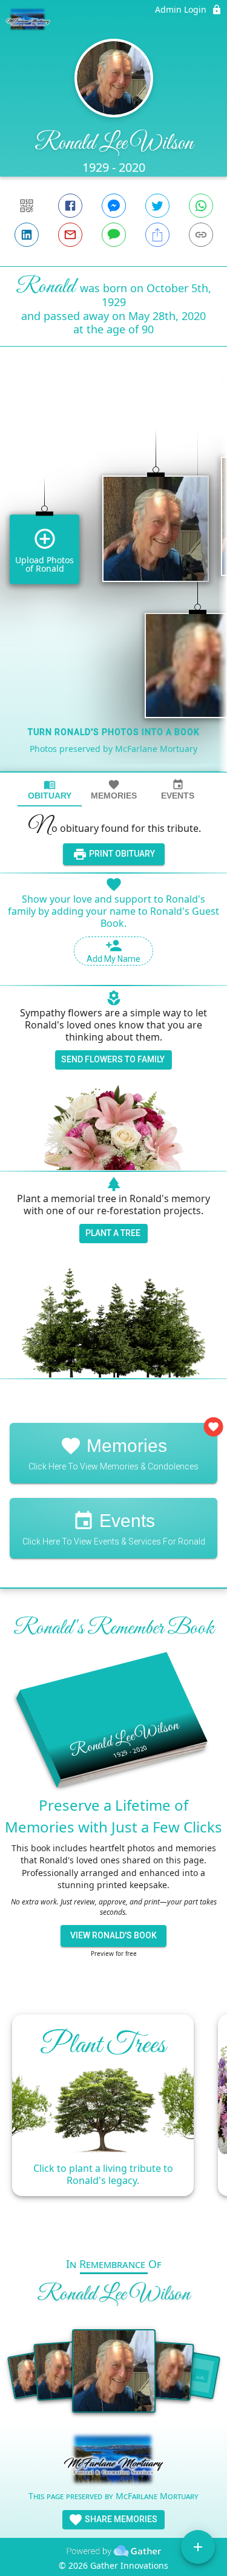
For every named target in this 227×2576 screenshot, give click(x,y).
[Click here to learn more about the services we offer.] (113, 2461)
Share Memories (120, 2519)
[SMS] (114, 235)
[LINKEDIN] (27, 235)
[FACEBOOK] (70, 206)
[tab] (50, 790)
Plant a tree (113, 1233)
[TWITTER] (157, 206)
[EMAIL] (70, 235)
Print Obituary (121, 854)
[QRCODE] (27, 206)
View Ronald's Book (113, 1935)
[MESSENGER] (114, 206)
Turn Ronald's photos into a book (114, 732)
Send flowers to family (113, 1059)
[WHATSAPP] (201, 206)
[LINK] (201, 235)
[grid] (113, 580)
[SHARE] (157, 235)
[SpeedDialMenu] (198, 2547)
